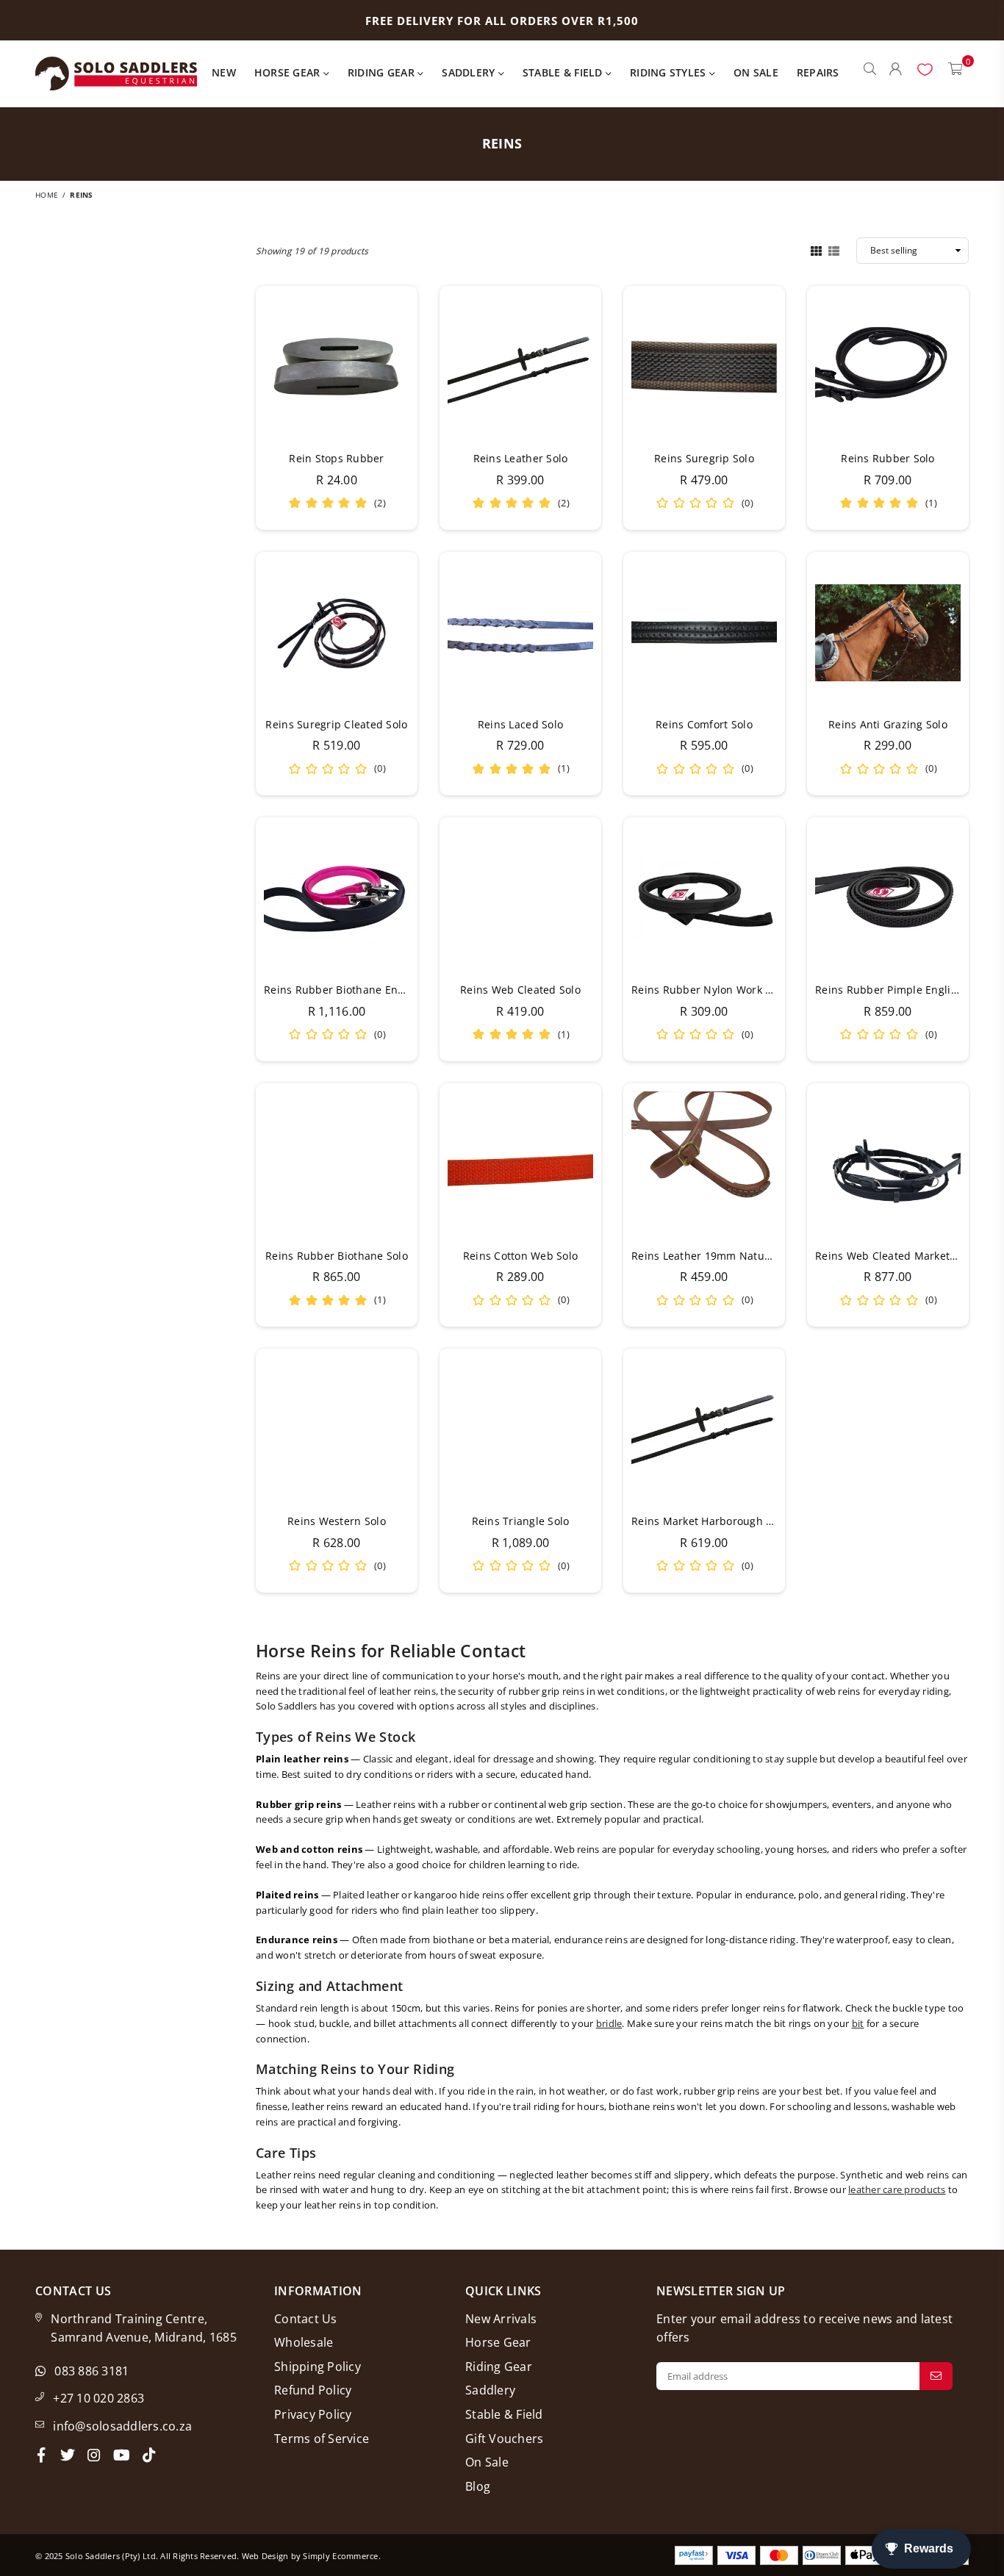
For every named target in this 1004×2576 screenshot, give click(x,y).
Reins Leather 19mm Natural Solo (717, 1256)
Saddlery (470, 72)
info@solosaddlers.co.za (122, 2426)
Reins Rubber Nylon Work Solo (709, 990)
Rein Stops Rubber (336, 458)
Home (47, 195)
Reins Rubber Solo (888, 458)
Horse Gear (289, 72)
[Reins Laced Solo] (520, 633)
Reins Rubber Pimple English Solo (901, 990)
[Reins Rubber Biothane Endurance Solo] (337, 898)
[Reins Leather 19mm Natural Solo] (704, 1164)
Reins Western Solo (337, 1521)
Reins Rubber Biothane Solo (337, 1256)
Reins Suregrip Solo (704, 458)
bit (858, 2023)
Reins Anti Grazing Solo (888, 724)
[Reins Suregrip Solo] (704, 367)
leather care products (897, 2189)
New (224, 72)
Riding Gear (383, 72)
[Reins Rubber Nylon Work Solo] (704, 898)
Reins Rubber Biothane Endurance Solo (364, 990)
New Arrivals (501, 2319)
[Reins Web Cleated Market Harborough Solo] (888, 1164)
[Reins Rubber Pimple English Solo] (888, 898)
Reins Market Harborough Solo (709, 1521)
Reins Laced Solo (520, 724)
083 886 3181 (92, 2371)
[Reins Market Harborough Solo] (704, 1429)
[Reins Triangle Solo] (520, 1429)
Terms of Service (322, 2439)
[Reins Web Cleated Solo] (520, 898)
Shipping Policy (318, 2367)
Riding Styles (670, 72)
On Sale (756, 72)
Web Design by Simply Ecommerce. (311, 2556)
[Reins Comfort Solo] (704, 633)
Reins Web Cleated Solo (520, 990)
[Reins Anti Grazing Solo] (888, 633)
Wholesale (304, 2342)
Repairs (818, 72)
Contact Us (306, 2319)
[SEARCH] (870, 73)
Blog (478, 2486)
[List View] (834, 250)
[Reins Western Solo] (337, 1429)
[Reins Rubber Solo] (888, 367)
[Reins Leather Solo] (520, 367)
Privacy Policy (313, 2414)
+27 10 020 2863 (98, 2398)
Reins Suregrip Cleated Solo (336, 724)
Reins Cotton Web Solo (520, 1256)
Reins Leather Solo (521, 458)
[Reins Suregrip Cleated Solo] (337, 633)
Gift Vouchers (504, 2439)
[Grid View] (816, 250)
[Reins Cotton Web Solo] (520, 1164)
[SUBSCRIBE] (936, 2376)
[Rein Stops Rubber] (337, 367)
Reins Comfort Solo (704, 724)
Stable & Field (564, 72)
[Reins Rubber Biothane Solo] (337, 1164)
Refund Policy (313, 2390)
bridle (609, 2023)
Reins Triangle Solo (521, 1521)
